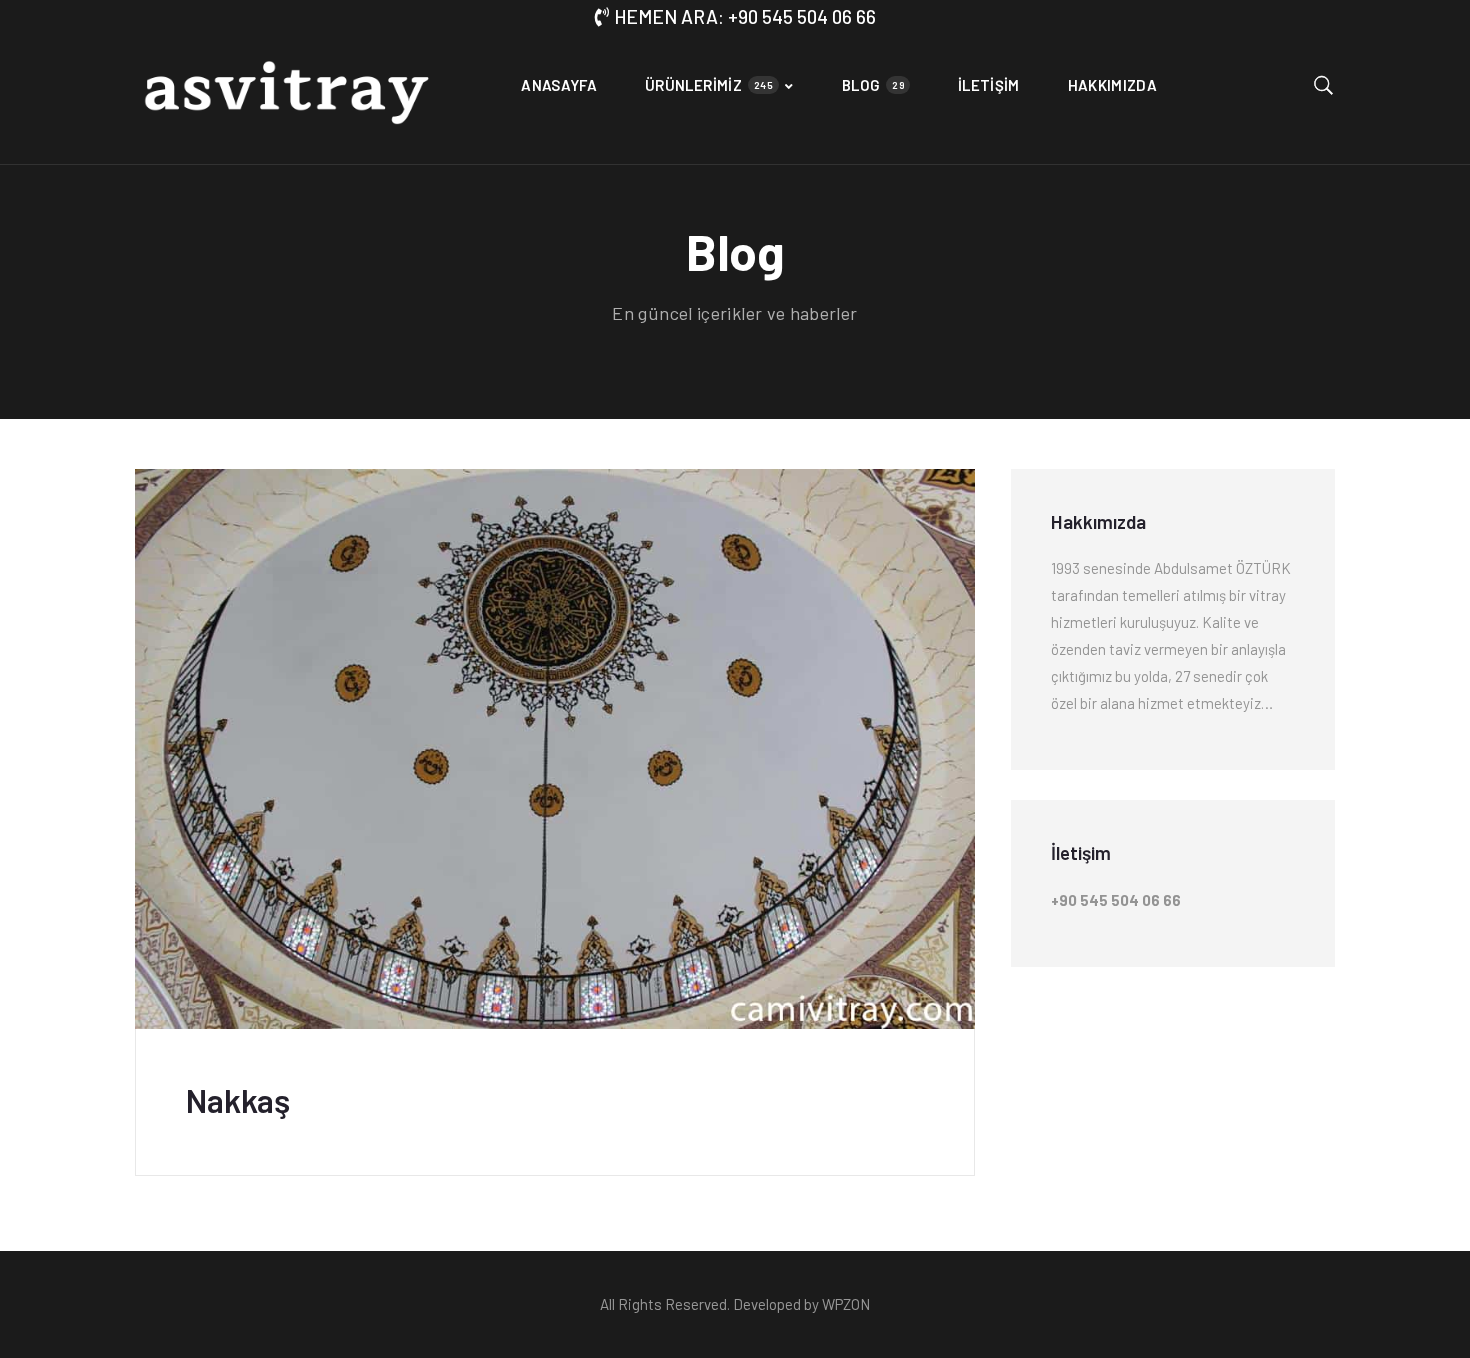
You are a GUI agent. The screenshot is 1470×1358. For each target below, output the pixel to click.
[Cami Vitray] (285, 99)
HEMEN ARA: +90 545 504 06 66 (745, 16)
